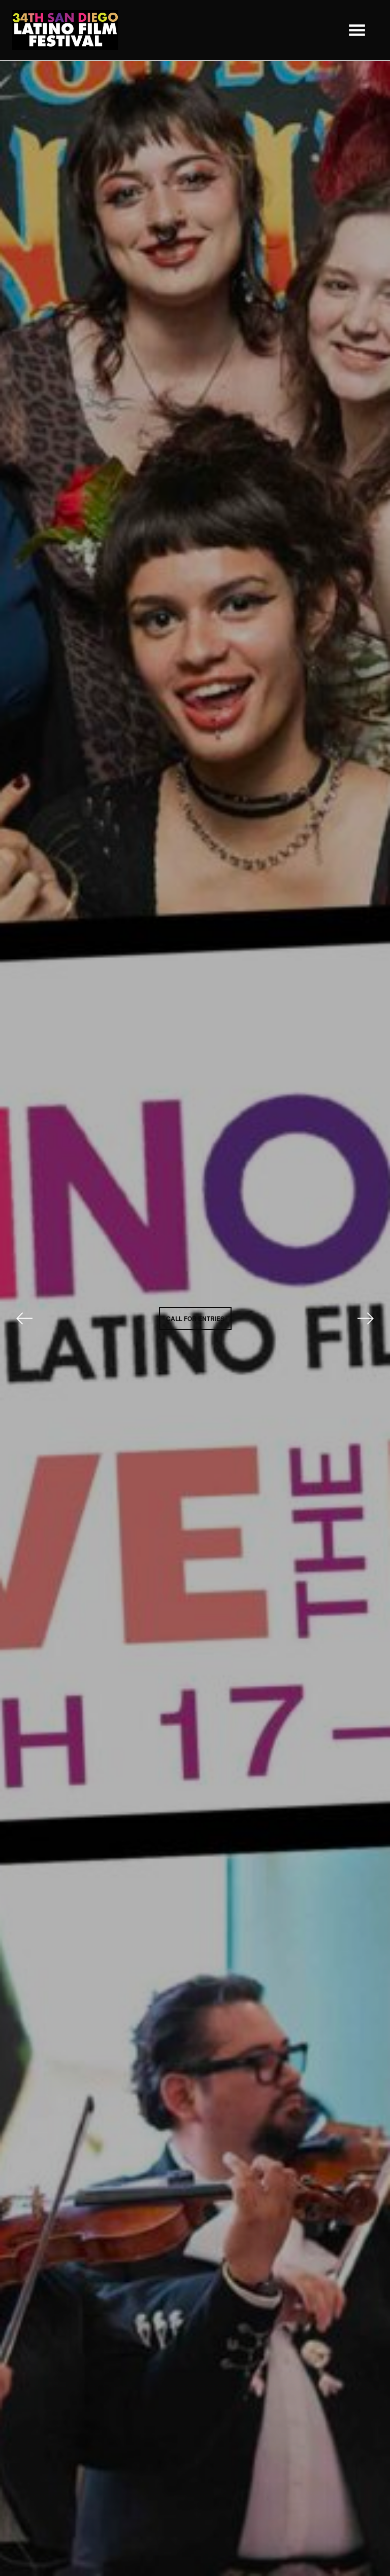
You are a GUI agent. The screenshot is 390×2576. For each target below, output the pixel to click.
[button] (357, 30)
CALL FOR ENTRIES (195, 1318)
